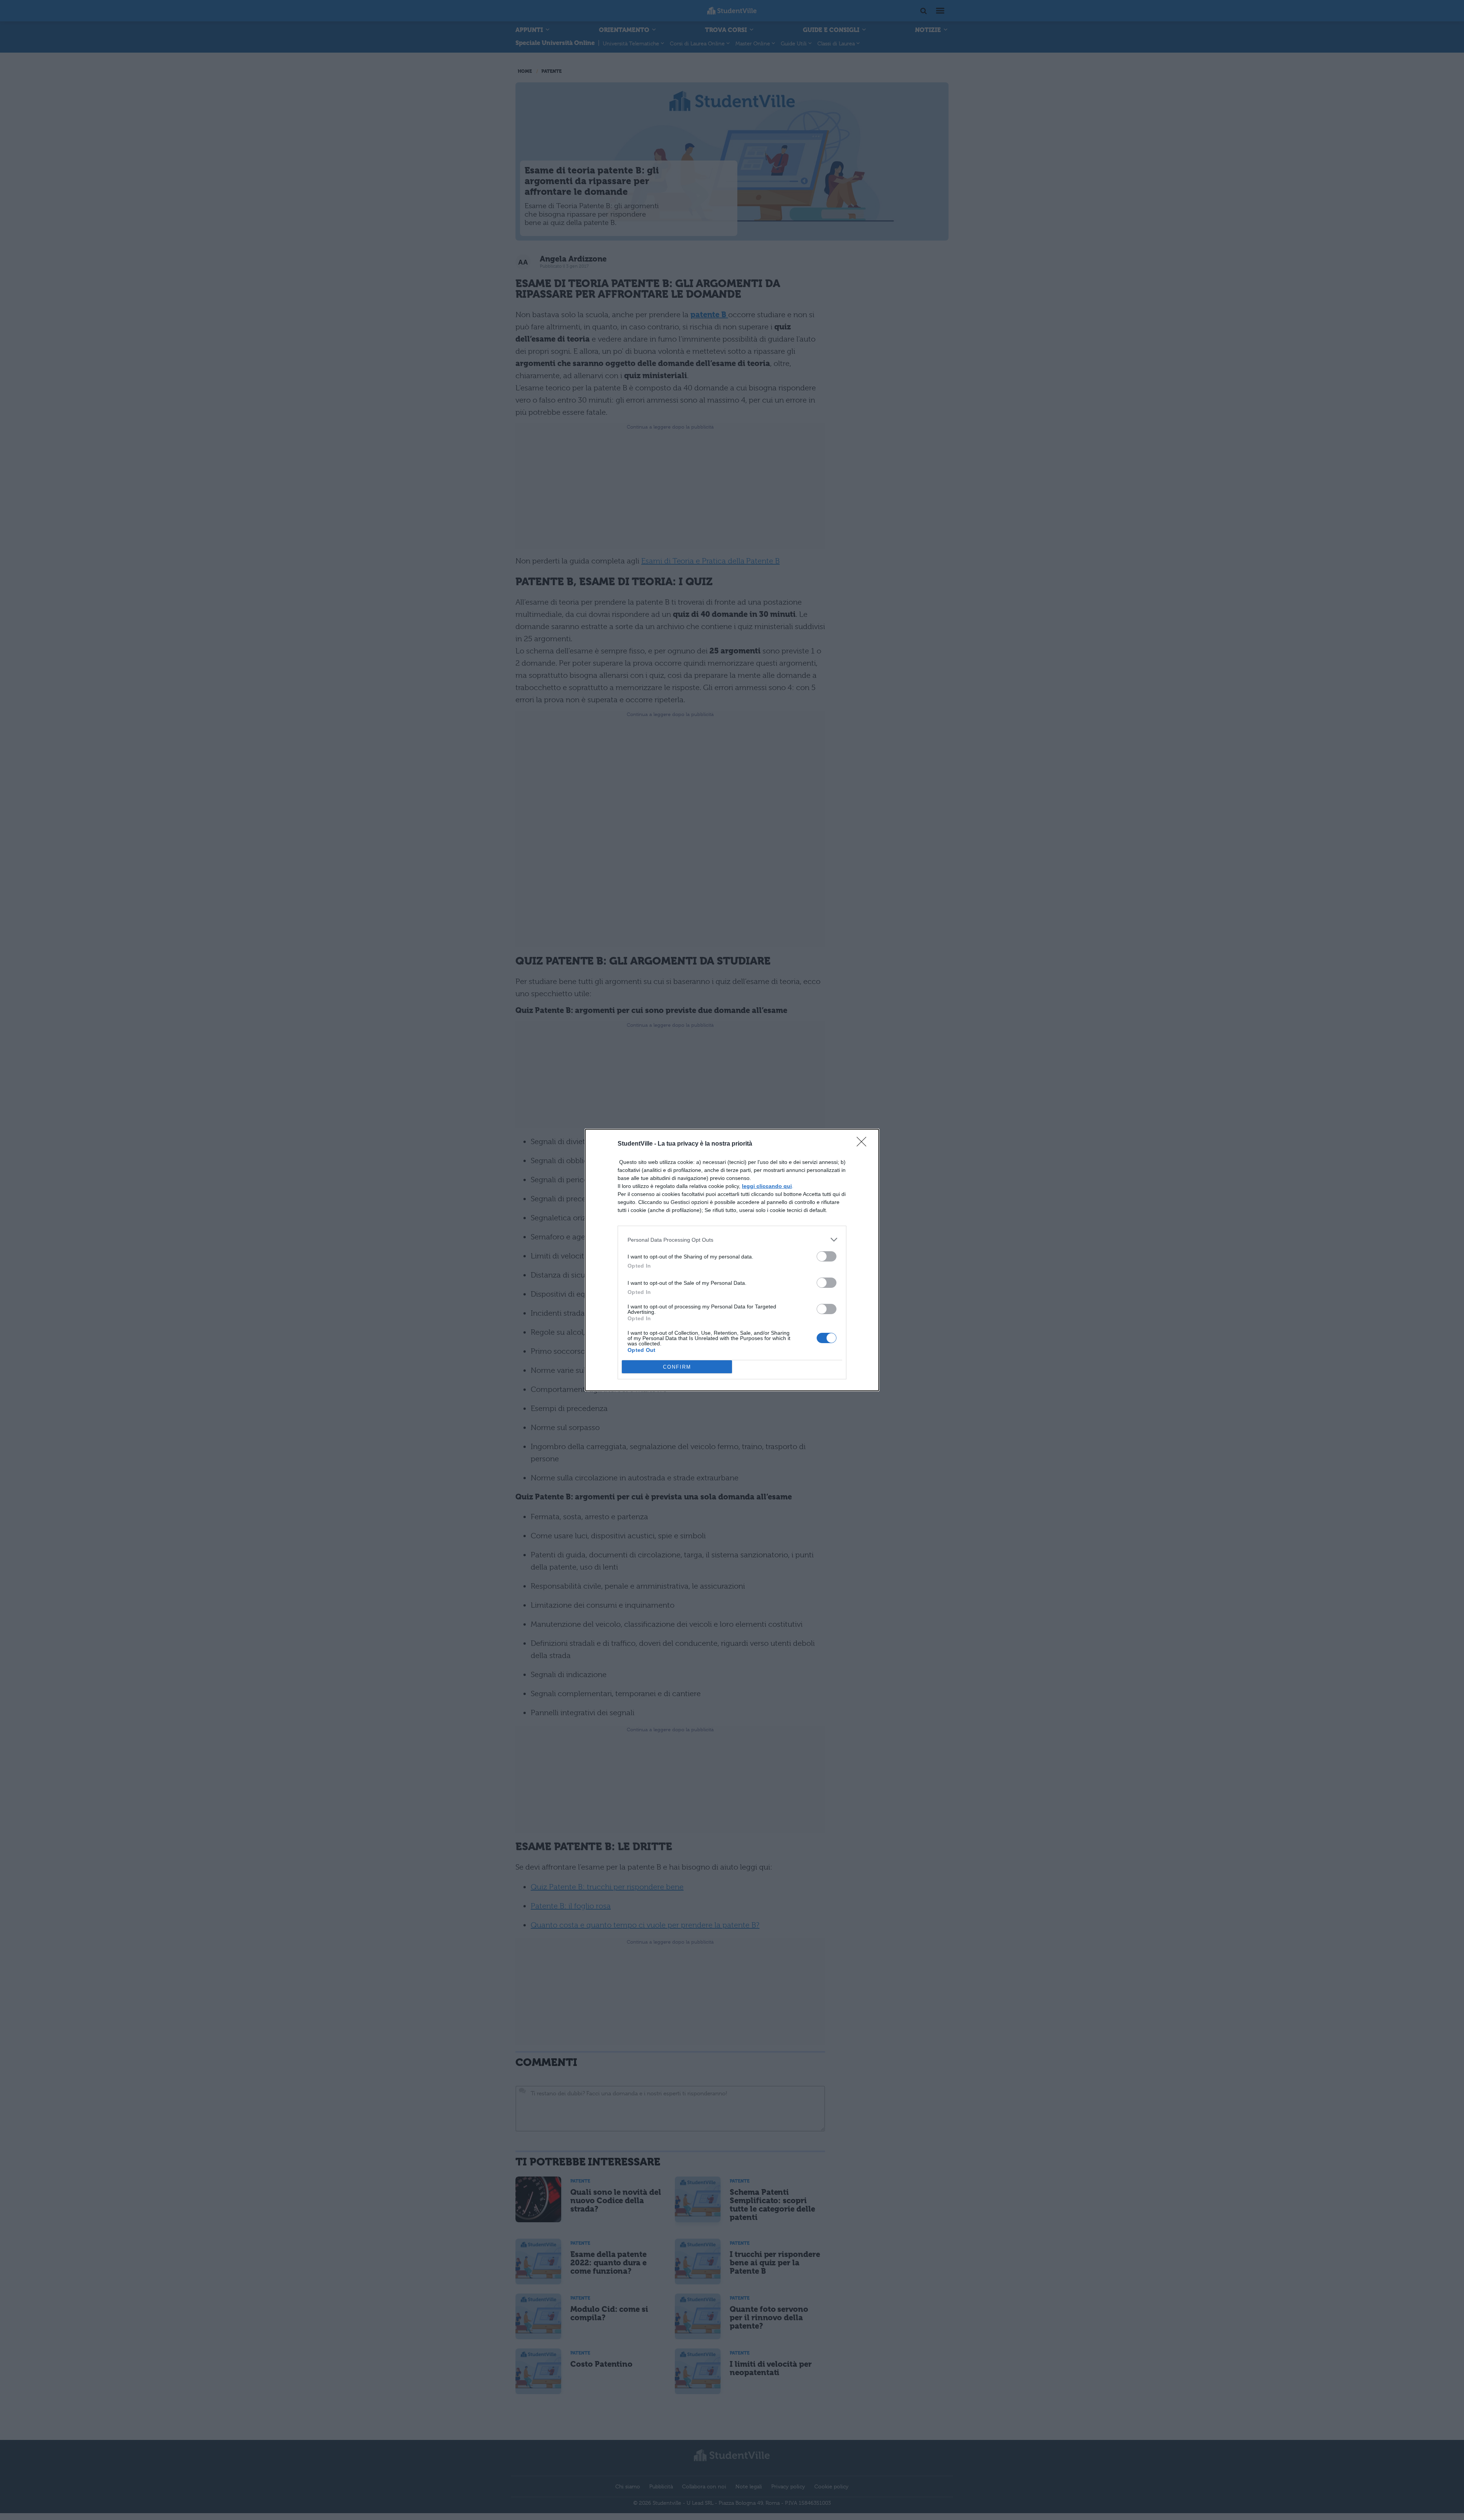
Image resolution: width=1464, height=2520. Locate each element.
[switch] (827, 1256)
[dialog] (732, 1260)
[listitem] (732, 1240)
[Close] (864, 1144)
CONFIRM (677, 1367)
